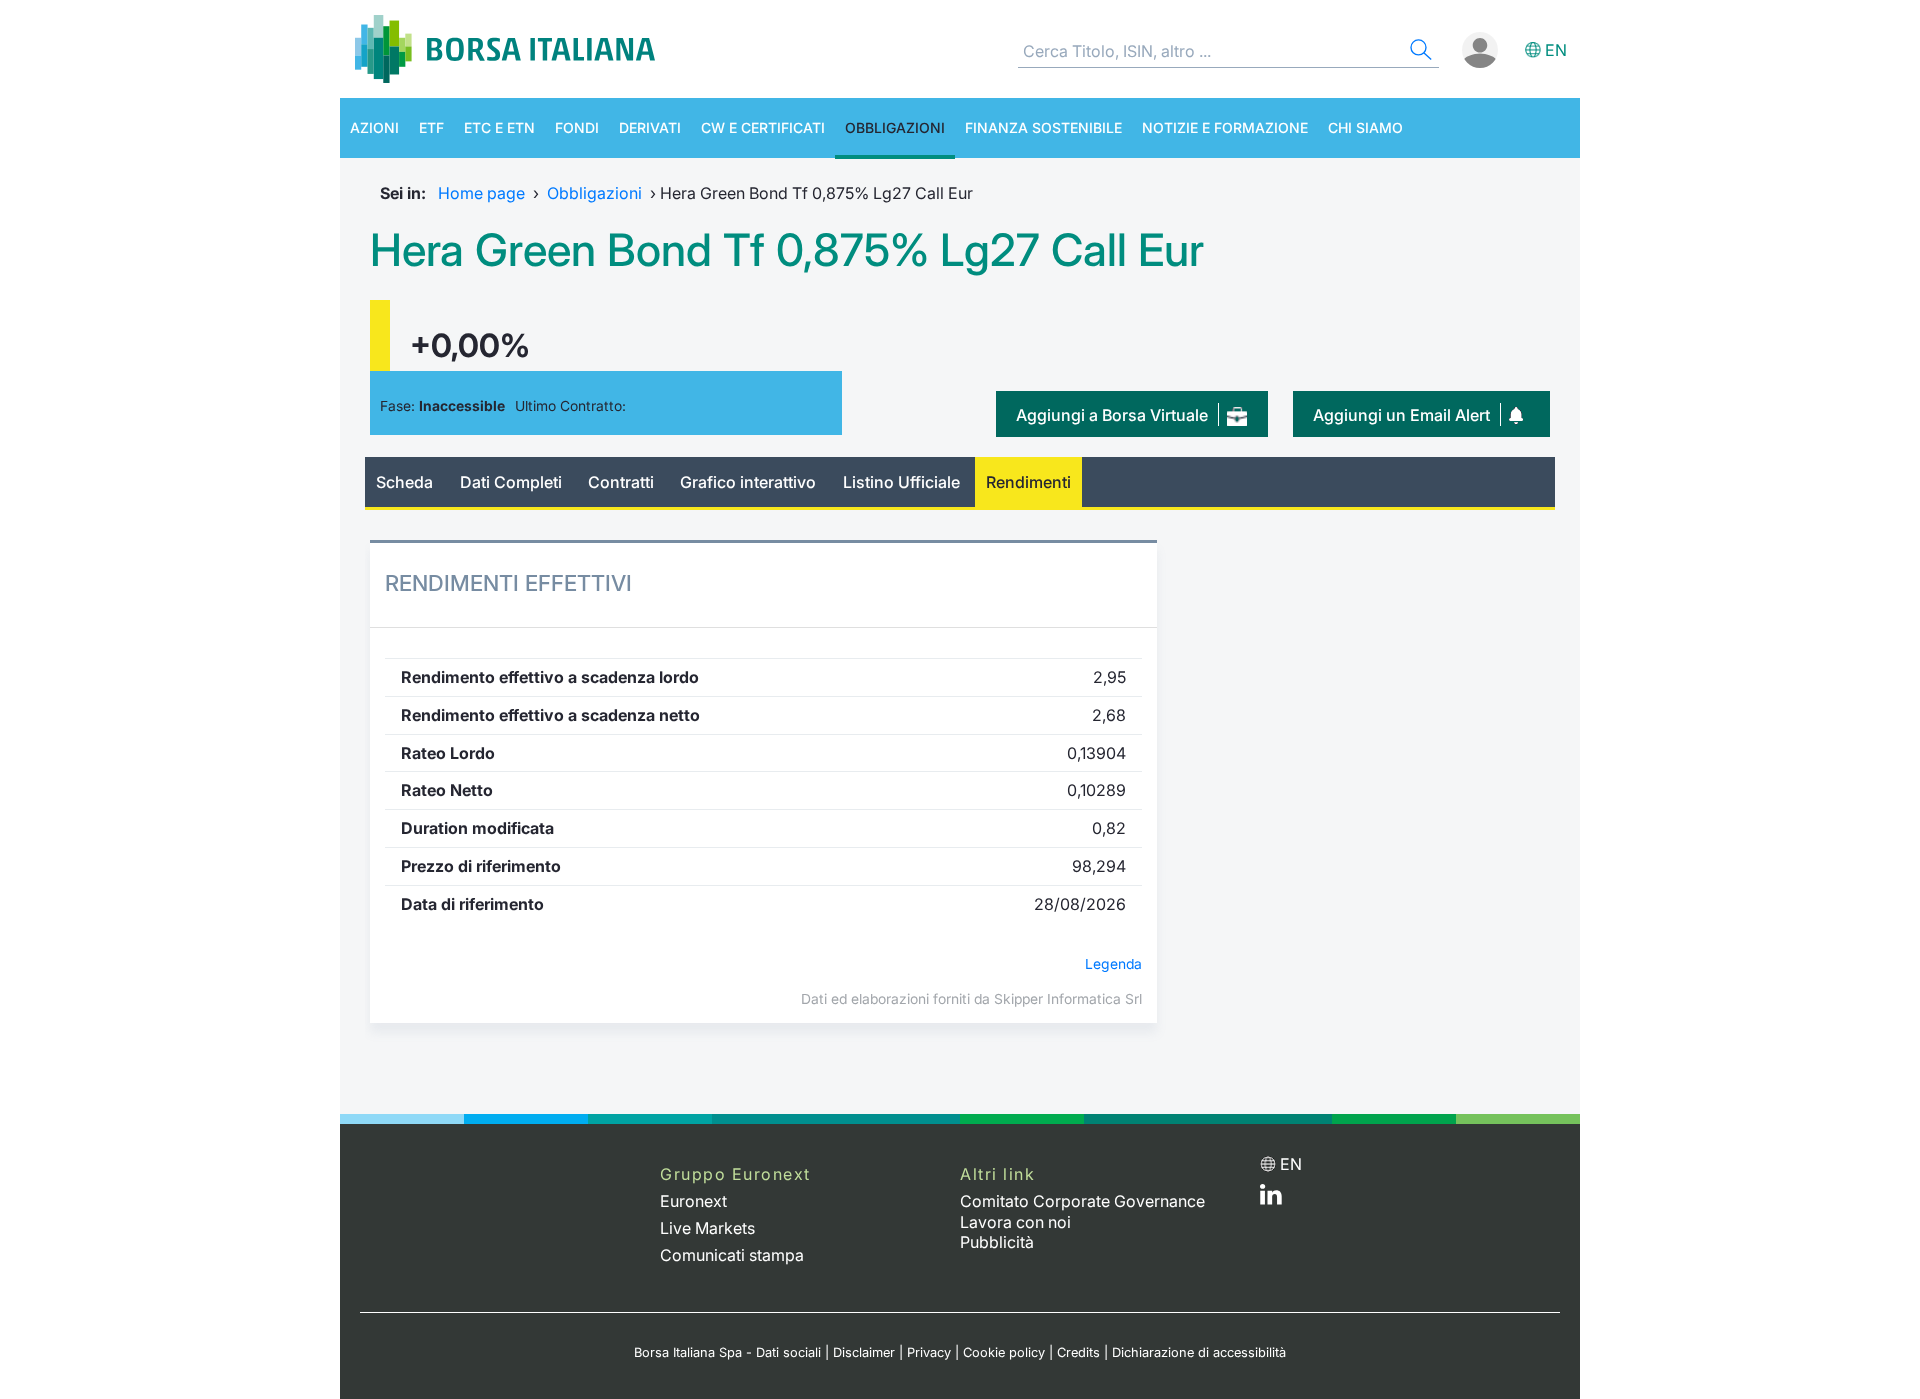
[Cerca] (1419, 52)
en (1556, 50)
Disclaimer (864, 1352)
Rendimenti (1028, 482)
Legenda (1113, 964)
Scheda (404, 482)
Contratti (621, 482)
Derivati (650, 127)
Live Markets (707, 1228)
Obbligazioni (895, 127)
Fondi (577, 127)
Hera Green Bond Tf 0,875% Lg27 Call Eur (787, 250)
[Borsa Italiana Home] (505, 49)
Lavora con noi (1015, 1222)
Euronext (693, 1201)
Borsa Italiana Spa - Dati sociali (727, 1352)
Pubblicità (997, 1242)
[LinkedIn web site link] (1271, 1199)
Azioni (374, 127)
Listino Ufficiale (901, 482)
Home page (481, 193)
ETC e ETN (499, 127)
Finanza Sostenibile (1043, 127)
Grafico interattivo (748, 482)
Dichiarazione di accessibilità (1199, 1352)
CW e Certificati (763, 127)
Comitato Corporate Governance (1082, 1201)
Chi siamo (1365, 127)
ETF (431, 127)
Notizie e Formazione (1225, 127)
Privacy (929, 1352)
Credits (1078, 1352)
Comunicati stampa (732, 1255)
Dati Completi (511, 482)
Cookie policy (1004, 1352)
